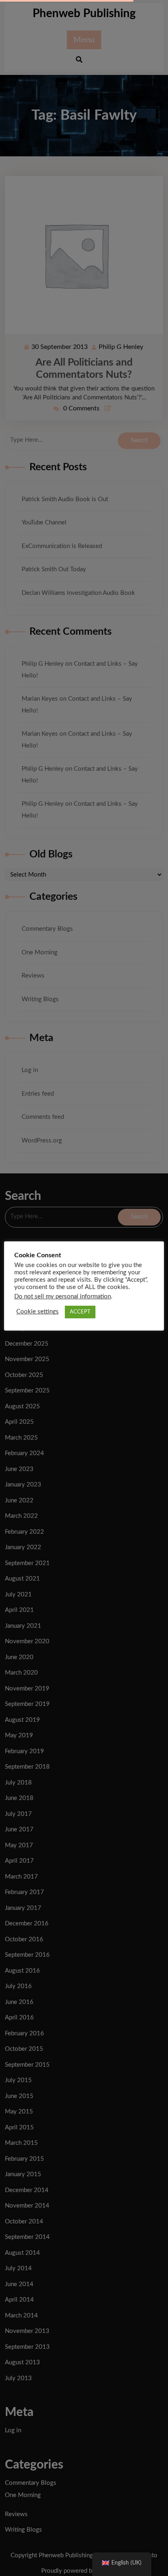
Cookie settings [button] (38, 1312)
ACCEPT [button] (80, 1312)
